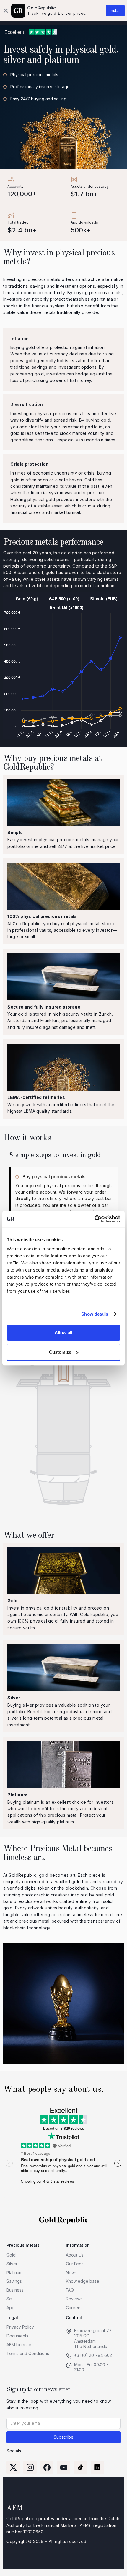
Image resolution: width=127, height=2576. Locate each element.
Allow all (63, 1333)
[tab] (63, 1198)
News (71, 2273)
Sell (10, 2299)
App (10, 2308)
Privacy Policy (20, 2327)
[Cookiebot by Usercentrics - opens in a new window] (94, 1219)
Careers (74, 2308)
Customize (60, 1352)
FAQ (70, 2290)
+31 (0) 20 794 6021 (94, 2355)
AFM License (19, 2345)
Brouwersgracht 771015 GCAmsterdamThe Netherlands (93, 2338)
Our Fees (75, 2264)
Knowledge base (83, 2281)
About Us (75, 2255)
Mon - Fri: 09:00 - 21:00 (91, 2367)
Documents (17, 2336)
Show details (95, 1314)
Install (115, 10)
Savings (14, 2281)
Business (15, 2290)
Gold (11, 2255)
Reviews (74, 2299)
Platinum (14, 2273)
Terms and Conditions (28, 2353)
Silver (12, 2264)
